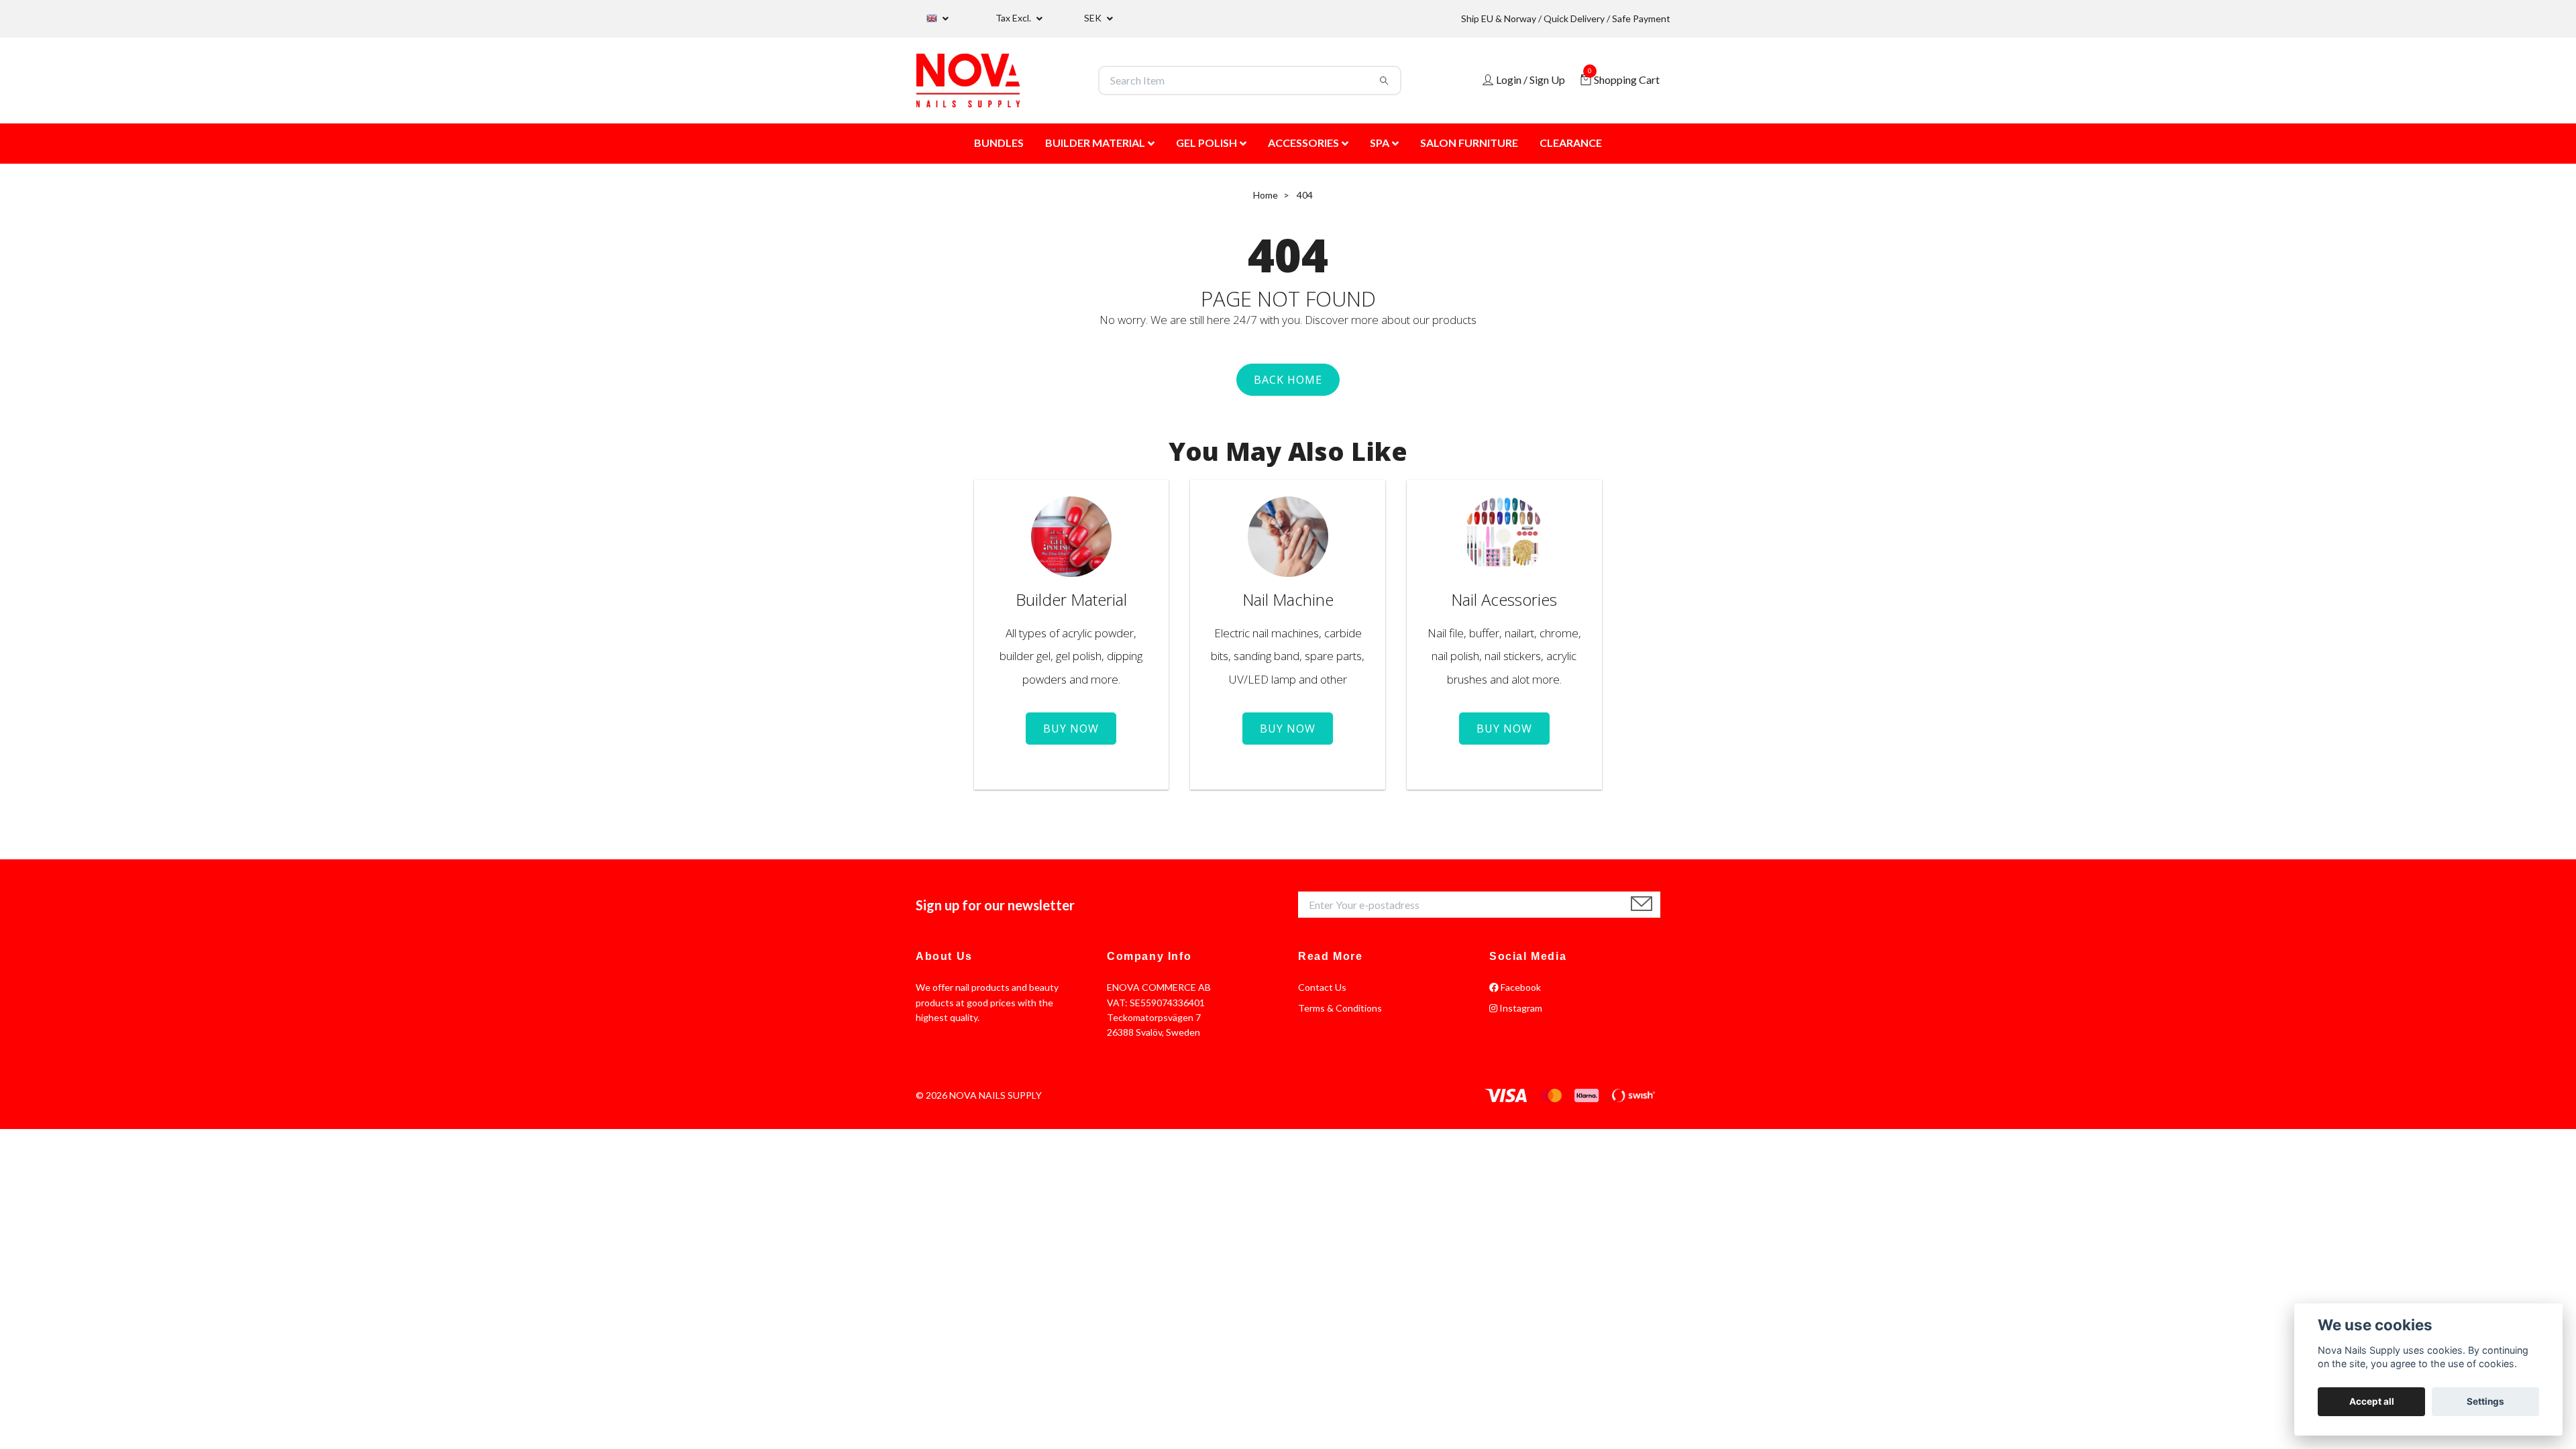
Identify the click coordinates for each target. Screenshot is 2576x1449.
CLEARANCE (1571, 143)
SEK (1094, 18)
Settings (2485, 1401)
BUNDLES (999, 143)
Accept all (2372, 1401)
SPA (1380, 143)
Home (1266, 195)
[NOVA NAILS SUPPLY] (968, 80)
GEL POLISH (1206, 143)
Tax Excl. (1014, 18)
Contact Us (1322, 987)
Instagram (1520, 1008)
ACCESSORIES (1303, 143)
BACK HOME (1288, 380)
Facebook (1520, 987)
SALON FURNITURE (1469, 143)
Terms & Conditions (1340, 1008)
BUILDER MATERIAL (1095, 143)
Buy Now (1071, 729)
